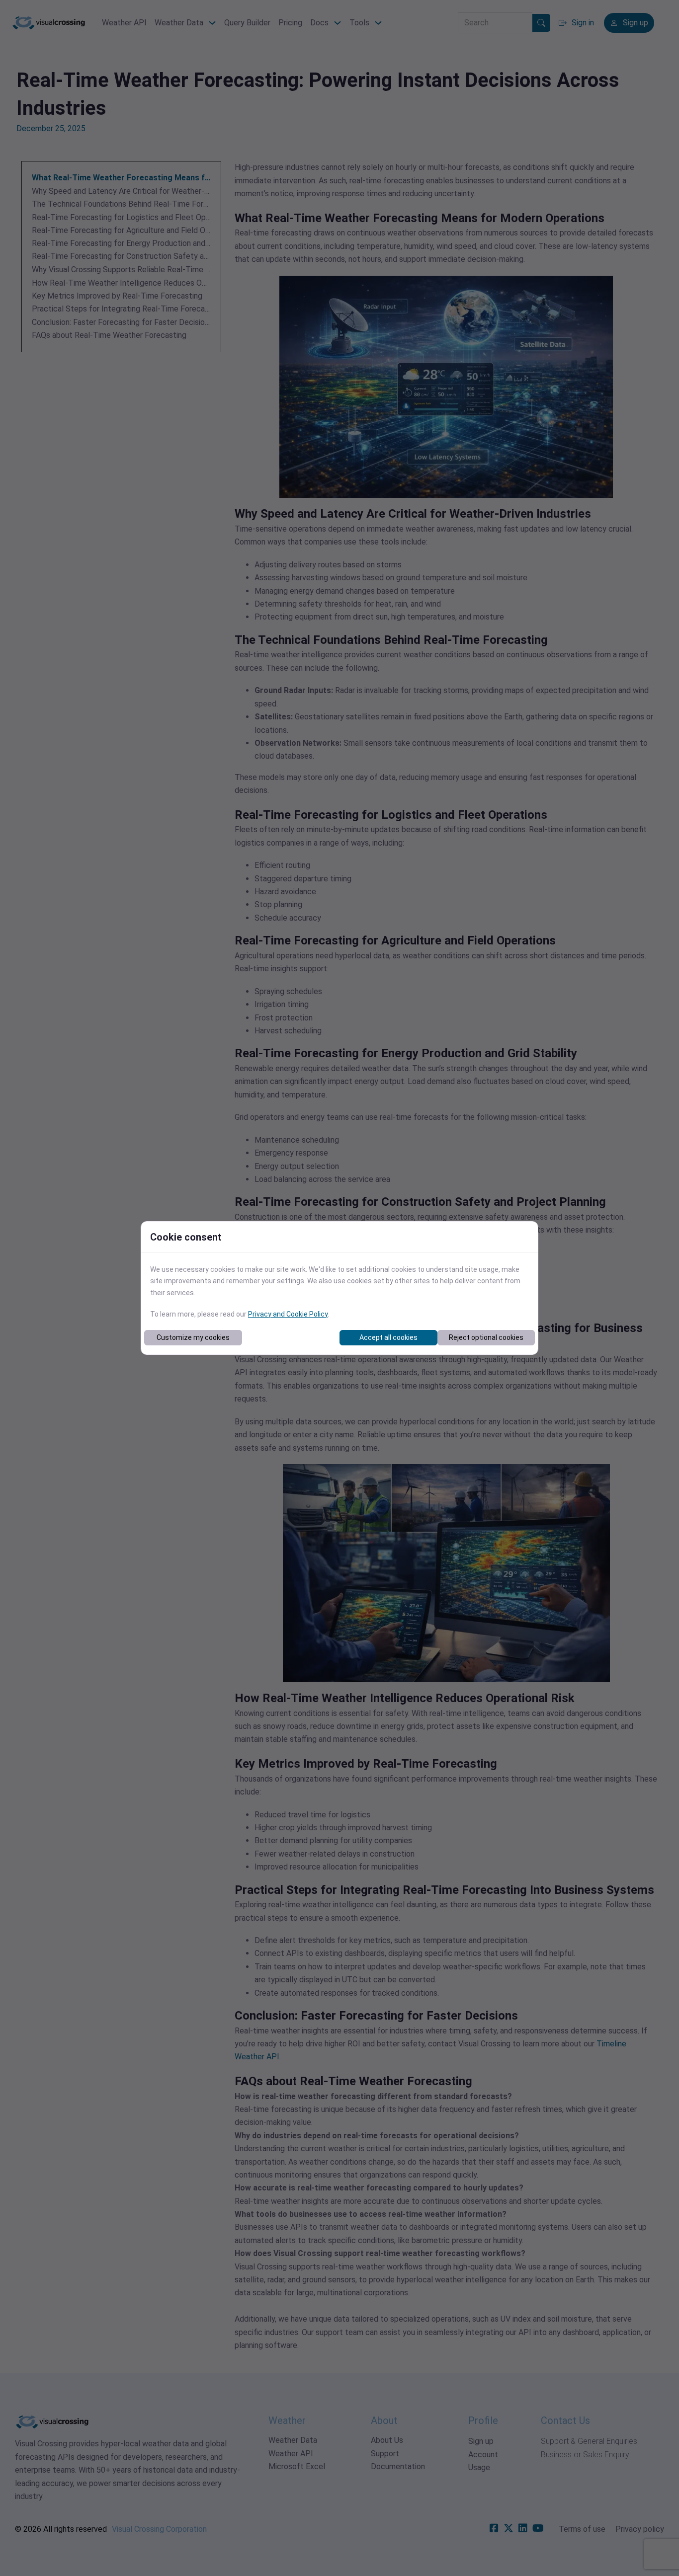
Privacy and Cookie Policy (288, 1314)
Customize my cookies (193, 1337)
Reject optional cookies (486, 1337)
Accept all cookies (388, 1337)
